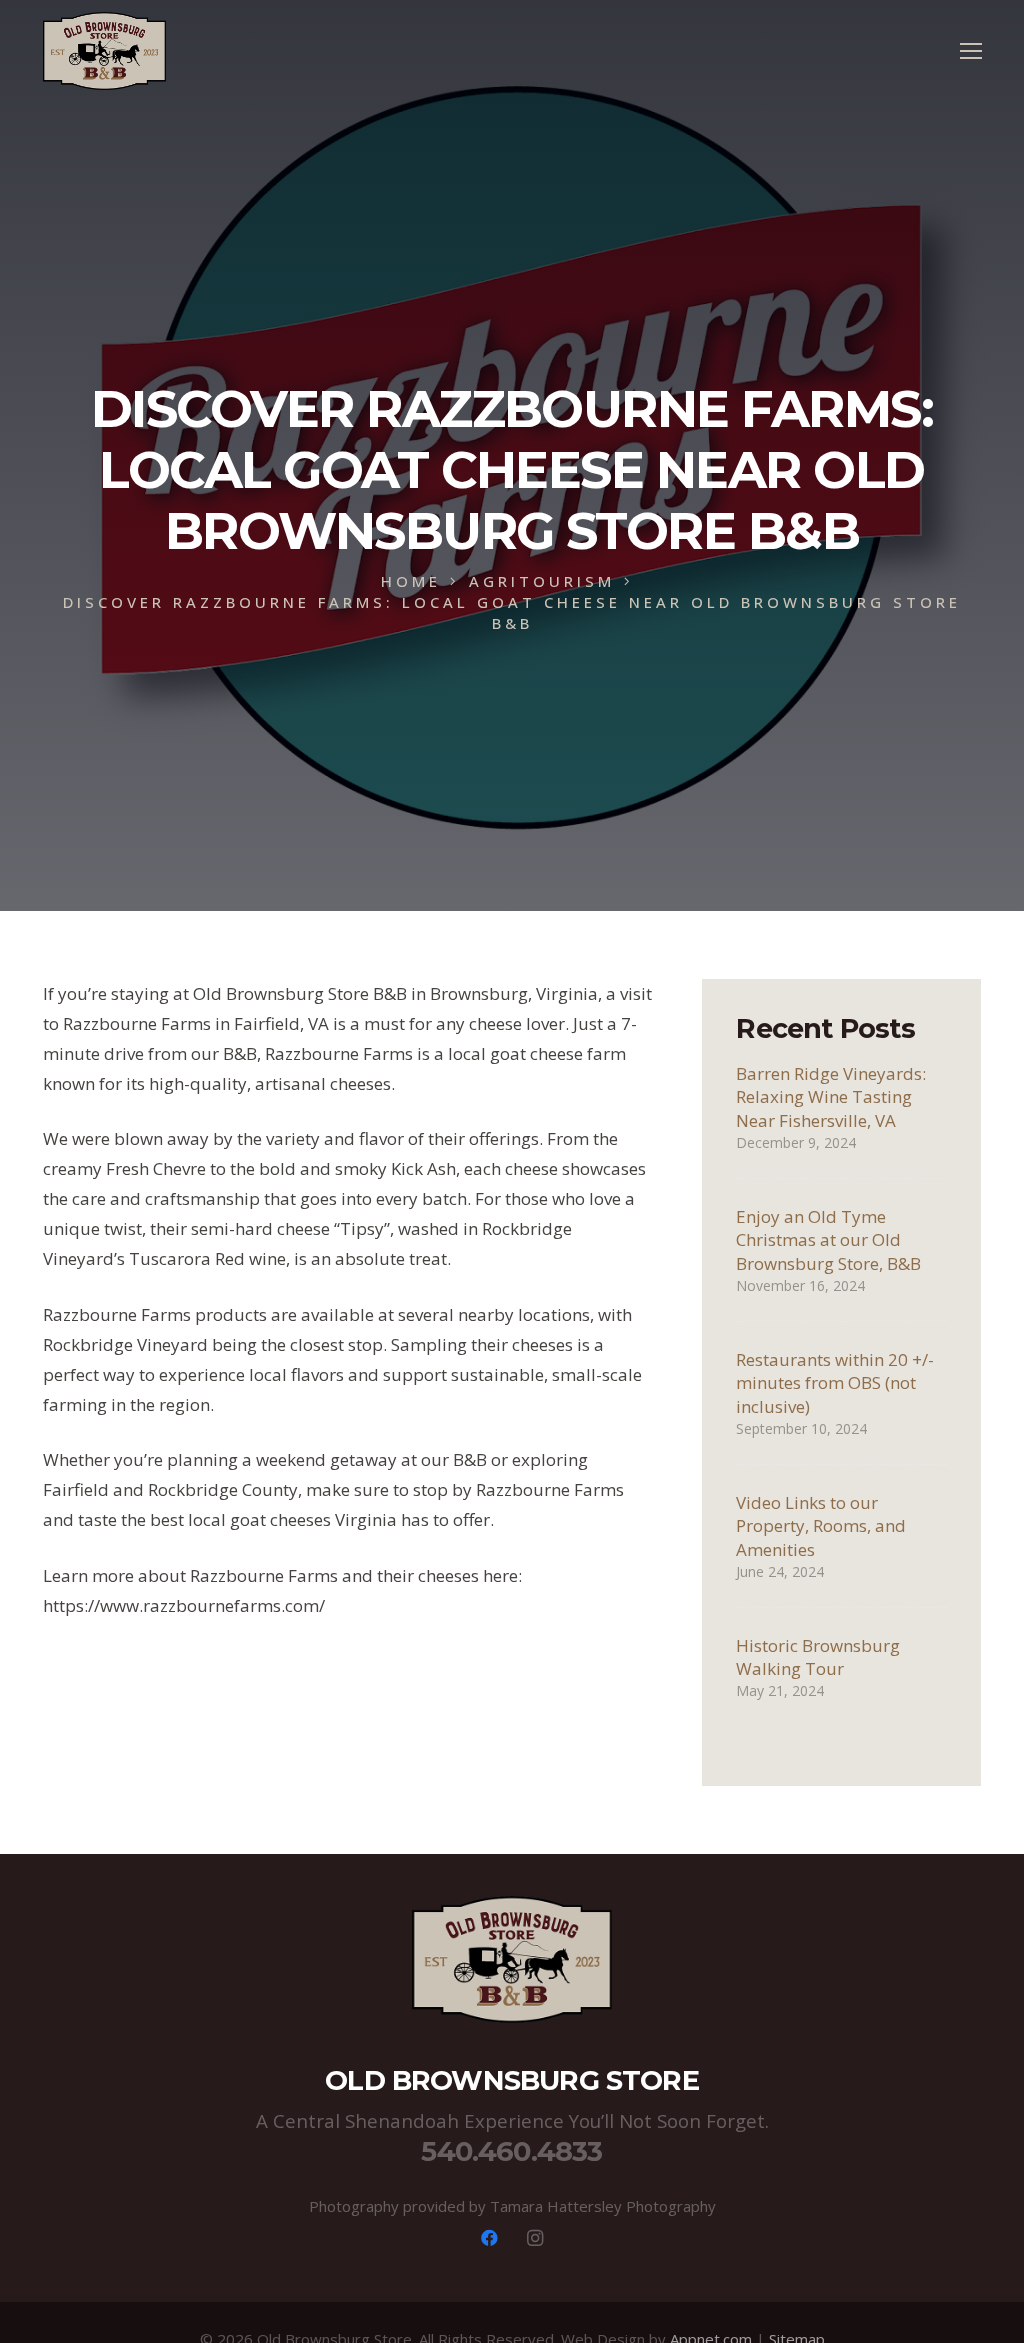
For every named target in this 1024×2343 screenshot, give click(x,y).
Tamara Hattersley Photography (603, 2206)
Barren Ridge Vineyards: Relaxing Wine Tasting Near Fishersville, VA (831, 1097)
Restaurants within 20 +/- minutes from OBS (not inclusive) (835, 1383)
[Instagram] (535, 2238)
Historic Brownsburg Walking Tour (818, 1657)
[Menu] (970, 51)
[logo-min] (104, 51)
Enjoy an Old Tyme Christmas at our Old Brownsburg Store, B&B (828, 1240)
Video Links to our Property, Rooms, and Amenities (821, 1526)
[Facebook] (489, 2238)
